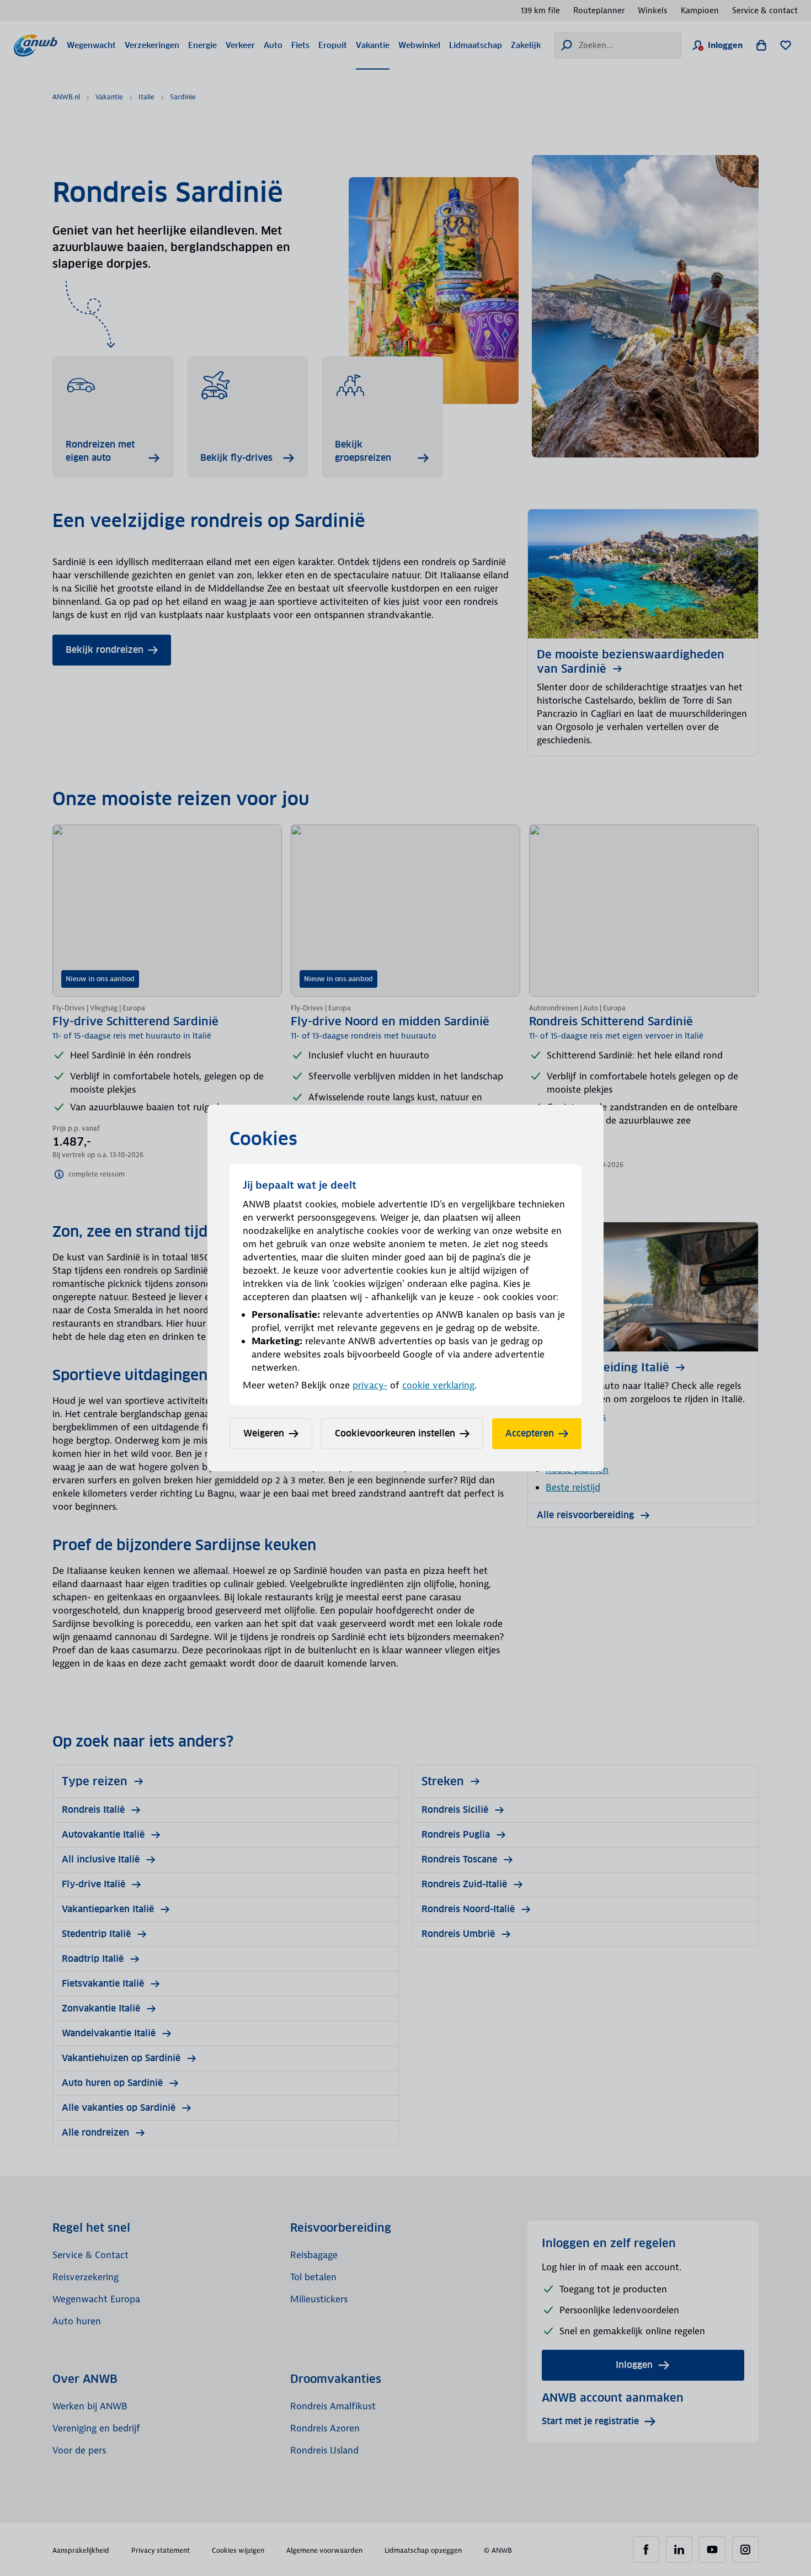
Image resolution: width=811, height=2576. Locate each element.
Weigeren (264, 1433)
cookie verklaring (438, 1385)
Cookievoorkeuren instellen (395, 1433)
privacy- (370, 1385)
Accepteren (530, 1433)
